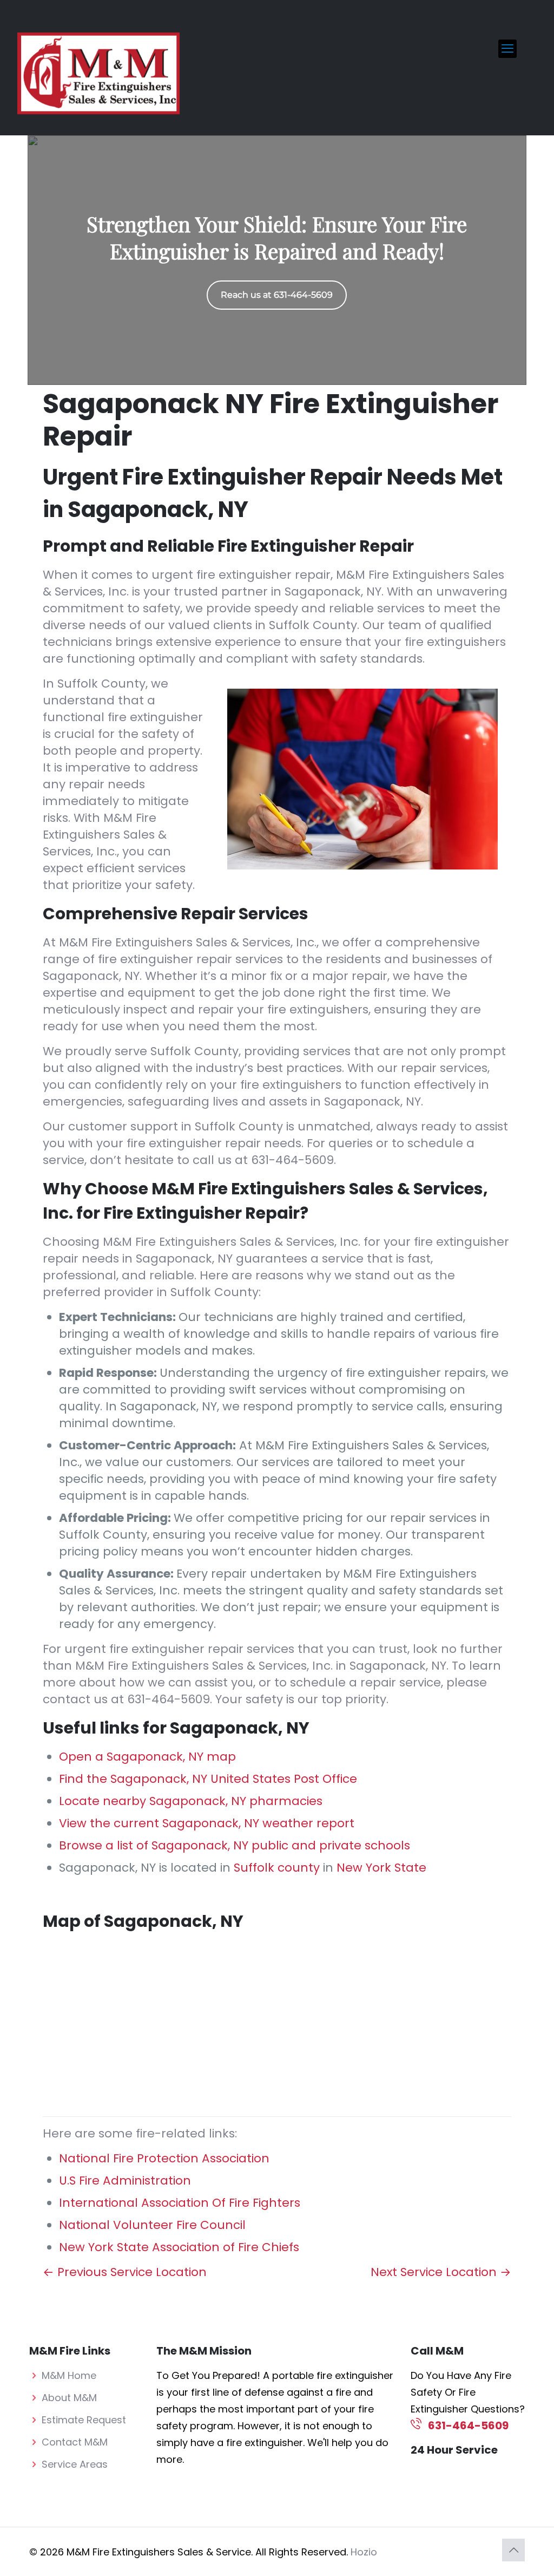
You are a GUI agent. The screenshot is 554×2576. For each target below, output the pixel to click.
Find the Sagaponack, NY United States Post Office (208, 1779)
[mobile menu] (507, 49)
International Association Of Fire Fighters (180, 2203)
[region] (277, 260)
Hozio (364, 2552)
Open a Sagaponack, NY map (147, 1757)
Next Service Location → (441, 2272)
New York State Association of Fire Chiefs (179, 2247)
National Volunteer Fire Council (152, 2225)
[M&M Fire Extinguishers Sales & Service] (98, 73)
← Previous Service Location (125, 2272)
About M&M (69, 2398)
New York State (381, 1868)
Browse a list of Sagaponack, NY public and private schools (235, 1845)
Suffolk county (277, 1868)
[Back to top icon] (513, 2550)
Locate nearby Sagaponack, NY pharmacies (191, 1801)
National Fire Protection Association (164, 2158)
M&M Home (69, 2375)
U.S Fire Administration (125, 2181)
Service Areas (75, 2464)
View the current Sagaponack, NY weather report (207, 1823)
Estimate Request (84, 2420)
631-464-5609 (292, 1160)
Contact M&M (75, 2442)
